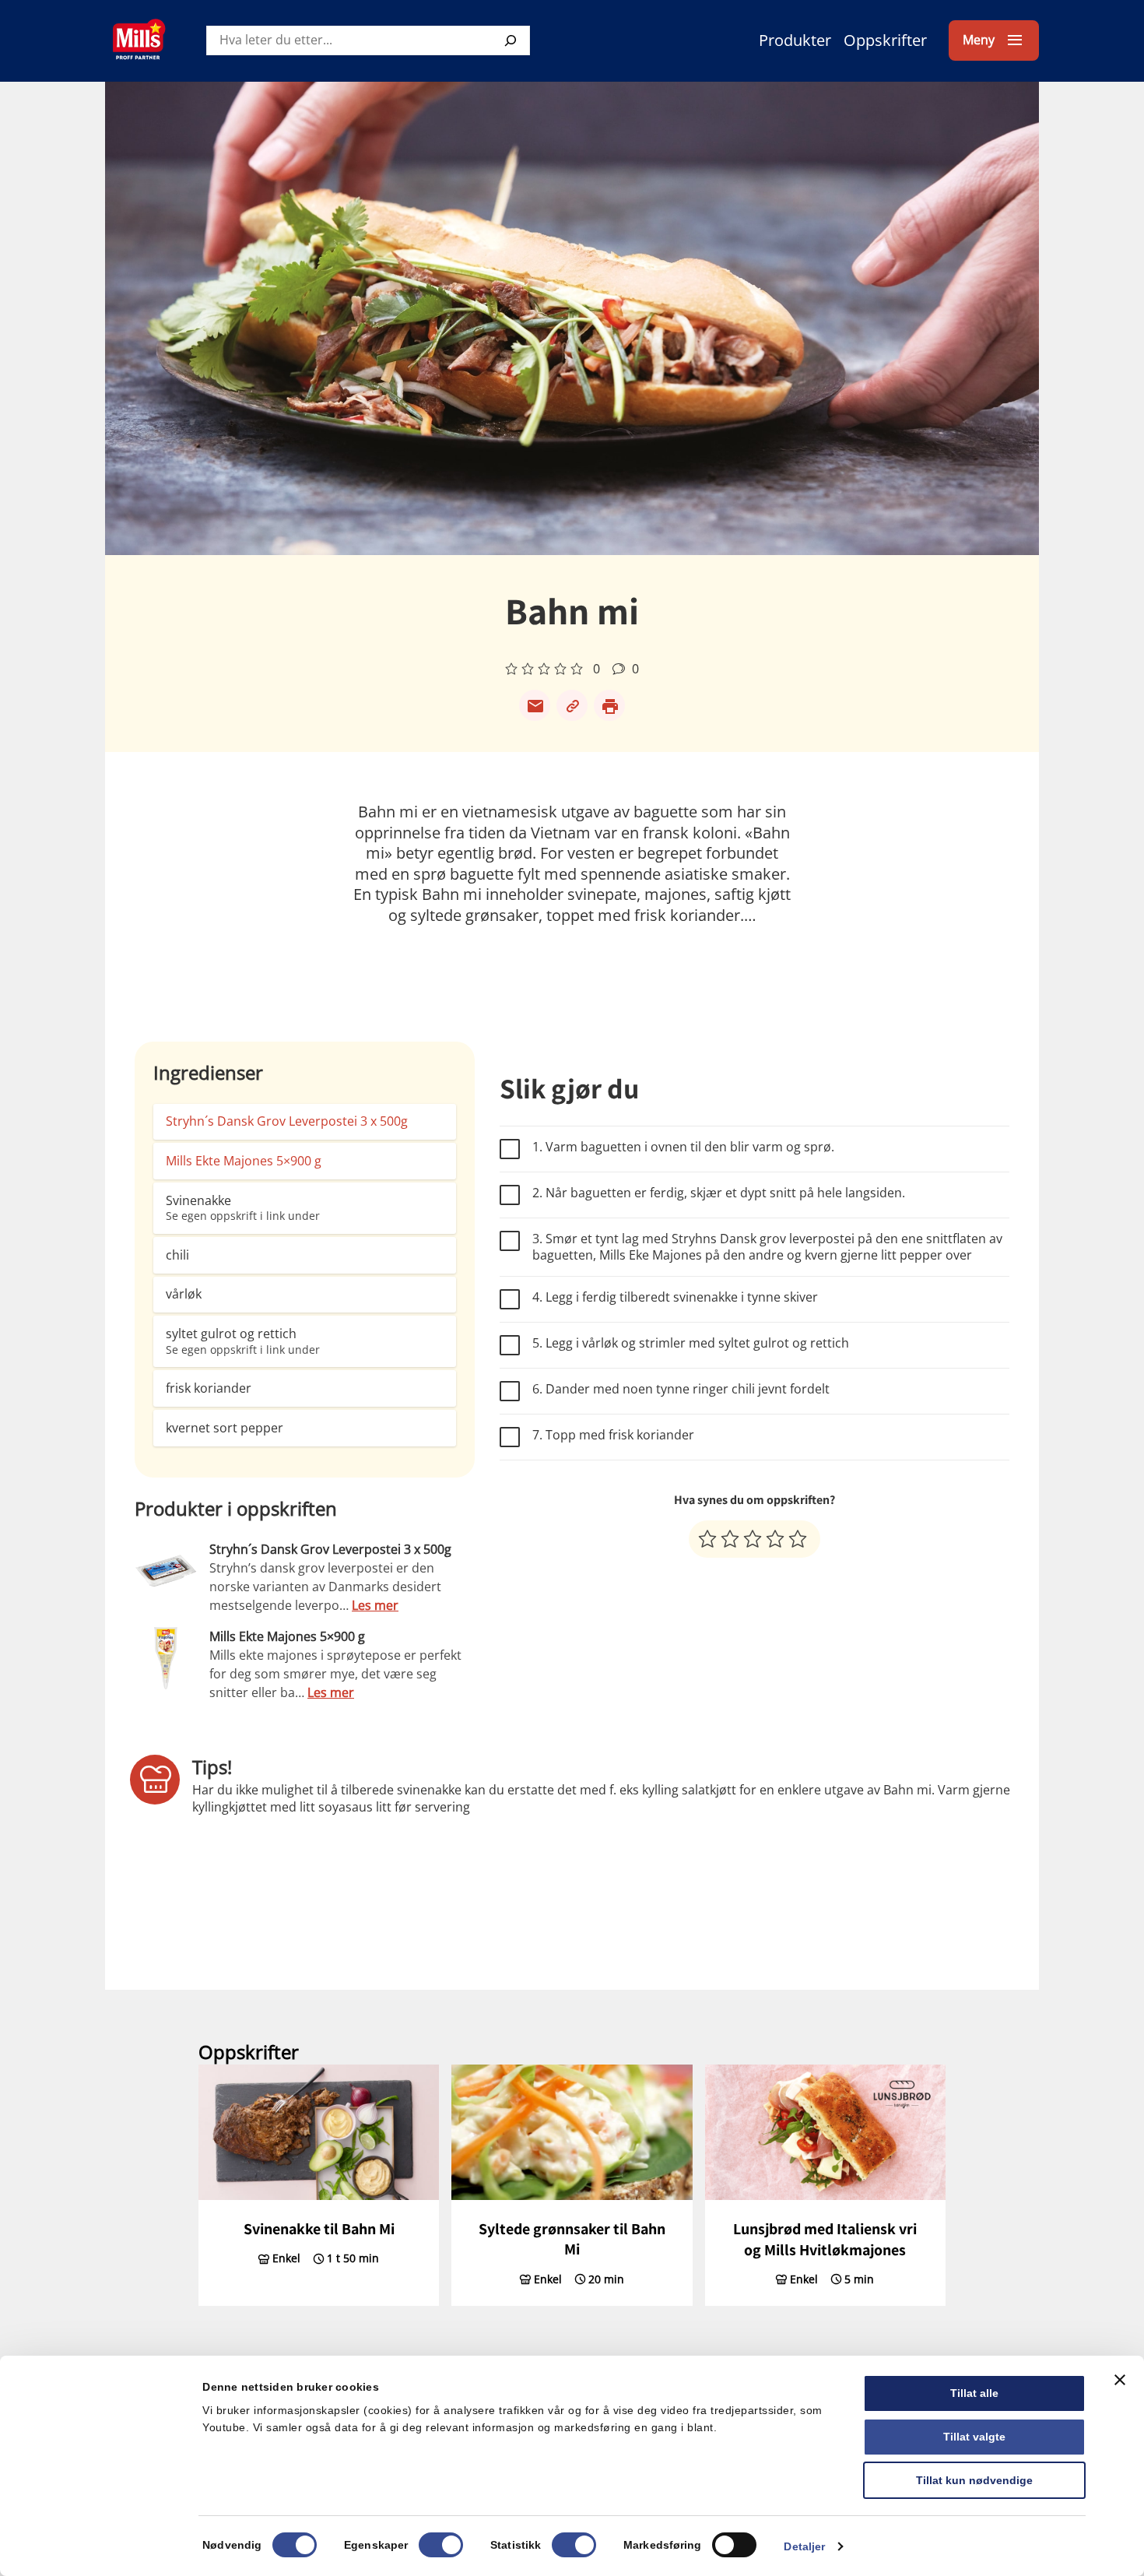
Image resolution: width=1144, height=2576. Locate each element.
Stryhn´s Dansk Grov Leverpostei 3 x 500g (287, 1121)
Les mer (375, 1605)
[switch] (441, 2545)
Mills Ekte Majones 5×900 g (244, 1161)
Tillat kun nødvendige (974, 2480)
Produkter (795, 40)
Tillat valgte (974, 2437)
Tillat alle (974, 2393)
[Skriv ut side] (609, 705)
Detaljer (804, 2546)
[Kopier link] (572, 705)
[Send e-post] (535, 705)
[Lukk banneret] (1120, 2380)
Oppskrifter (885, 40)
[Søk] (511, 40)
